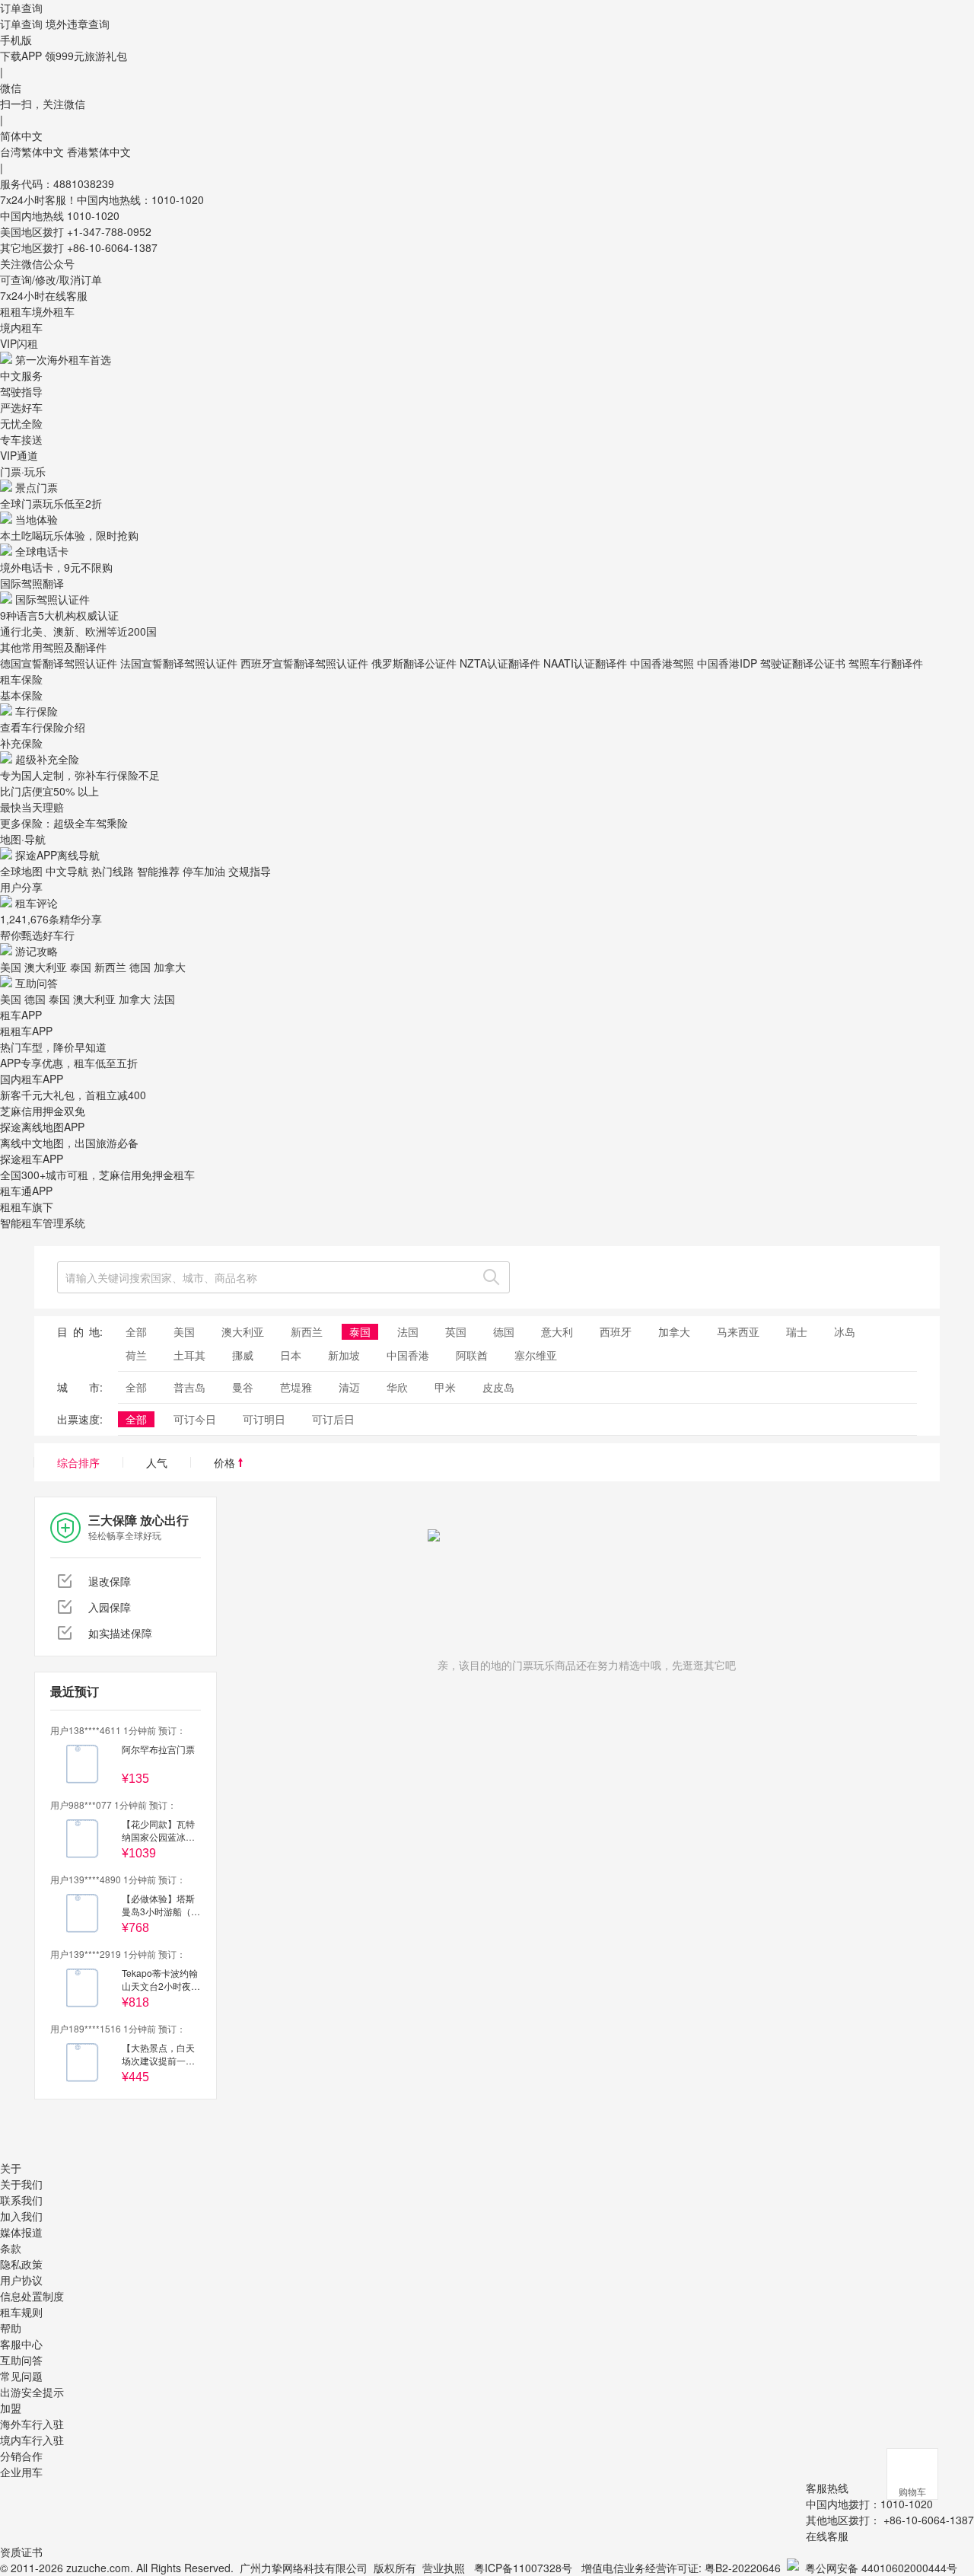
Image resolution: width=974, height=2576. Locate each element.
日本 (291, 1355)
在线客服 (827, 2536)
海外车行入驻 (32, 2424)
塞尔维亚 (536, 1355)
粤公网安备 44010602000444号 (881, 2568)
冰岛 (845, 1331)
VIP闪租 (19, 343)
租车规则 (21, 2312)
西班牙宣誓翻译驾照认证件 (304, 663)
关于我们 (21, 2184)
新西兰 (110, 967)
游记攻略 (37, 951)
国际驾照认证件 (53, 599)
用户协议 (21, 2280)
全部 (136, 1331)
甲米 (445, 1387)
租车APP (21, 1015)
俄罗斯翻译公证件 (414, 663)
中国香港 (408, 1355)
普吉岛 (189, 1387)
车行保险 (37, 711)
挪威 (243, 1355)
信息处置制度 (32, 2296)
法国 (164, 999)
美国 (11, 967)
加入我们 (21, 2216)
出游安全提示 (32, 2392)
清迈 (349, 1387)
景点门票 (37, 487)
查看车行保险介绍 (43, 727)
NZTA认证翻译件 (500, 663)
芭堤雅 (296, 1387)
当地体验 (37, 519)
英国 (456, 1331)
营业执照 (444, 2568)
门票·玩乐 (23, 471)
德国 (140, 967)
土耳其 (189, 1355)
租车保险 (21, 679)
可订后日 (333, 1419)
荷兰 (136, 1355)
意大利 (557, 1331)
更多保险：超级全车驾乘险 (64, 823)
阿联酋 (472, 1355)
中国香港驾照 (662, 663)
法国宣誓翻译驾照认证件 (179, 663)
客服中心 (21, 2344)
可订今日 (195, 1419)
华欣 (397, 1387)
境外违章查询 (78, 24)
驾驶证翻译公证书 (803, 663)
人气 (157, 1462)
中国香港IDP (727, 663)
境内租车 (21, 327)
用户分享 (21, 887)
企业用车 (21, 2472)
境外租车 (53, 311)
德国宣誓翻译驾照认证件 (59, 663)
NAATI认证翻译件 (585, 663)
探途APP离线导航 (57, 855)
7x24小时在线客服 (44, 295)
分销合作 (21, 2456)
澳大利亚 (46, 967)
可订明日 (264, 1419)
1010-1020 (93, 215)
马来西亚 (738, 1331)
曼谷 (243, 1387)
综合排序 (78, 1462)
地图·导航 (23, 839)
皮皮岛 (498, 1387)
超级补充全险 (47, 759)
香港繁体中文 (99, 151)
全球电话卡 (42, 551)
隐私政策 (21, 2264)
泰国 (81, 967)
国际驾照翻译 (32, 583)
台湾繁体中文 (33, 151)
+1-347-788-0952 (109, 231)
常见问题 (21, 2376)
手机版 (16, 40)
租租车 (16, 311)
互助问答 (37, 983)
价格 (226, 1462)
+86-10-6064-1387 (112, 247)
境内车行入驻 (32, 2440)
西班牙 (616, 1331)
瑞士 (797, 1331)
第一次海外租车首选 (63, 359)
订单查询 (21, 24)
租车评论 (37, 903)
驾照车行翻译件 (886, 663)
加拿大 (170, 967)
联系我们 (21, 2200)
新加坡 (344, 1355)
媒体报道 (21, 2232)
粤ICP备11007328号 (523, 2568)
